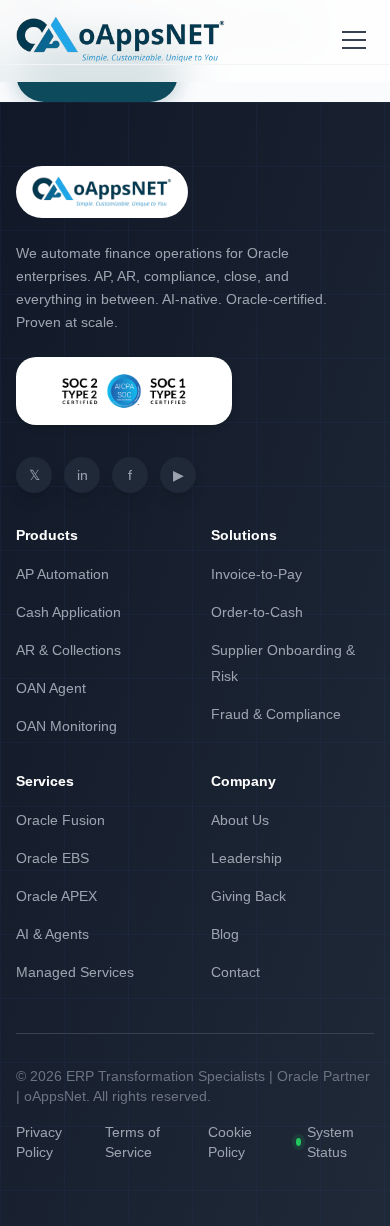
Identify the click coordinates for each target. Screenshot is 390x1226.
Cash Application (68, 612)
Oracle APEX (56, 896)
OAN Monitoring (66, 726)
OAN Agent (51, 688)
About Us (240, 820)
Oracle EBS (52, 858)
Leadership (246, 858)
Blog (225, 934)
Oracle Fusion (60, 820)
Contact (235, 972)
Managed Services (75, 972)
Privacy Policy (39, 1142)
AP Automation (62, 574)
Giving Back (248, 896)
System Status (330, 1142)
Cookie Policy (230, 1142)
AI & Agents (52, 934)
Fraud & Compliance (276, 714)
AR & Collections (68, 650)
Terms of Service (132, 1142)
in (82, 475)
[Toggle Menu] (354, 40)
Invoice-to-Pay (256, 574)
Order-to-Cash (257, 612)
